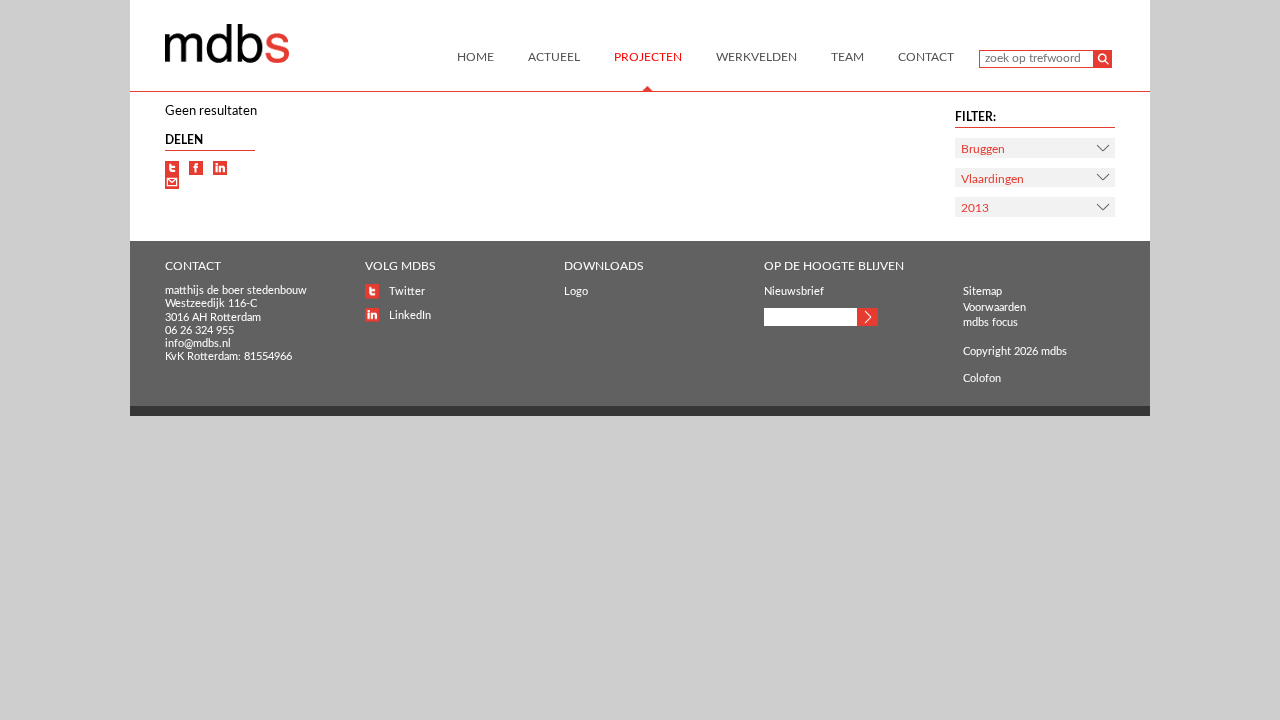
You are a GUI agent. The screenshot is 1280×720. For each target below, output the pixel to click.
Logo (576, 291)
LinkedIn (410, 315)
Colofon (982, 378)
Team (847, 57)
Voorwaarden (994, 307)
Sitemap (982, 291)
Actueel (554, 57)
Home (475, 57)
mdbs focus (990, 322)
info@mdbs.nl (198, 343)
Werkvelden (756, 57)
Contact (926, 57)
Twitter (407, 291)
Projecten (648, 57)
